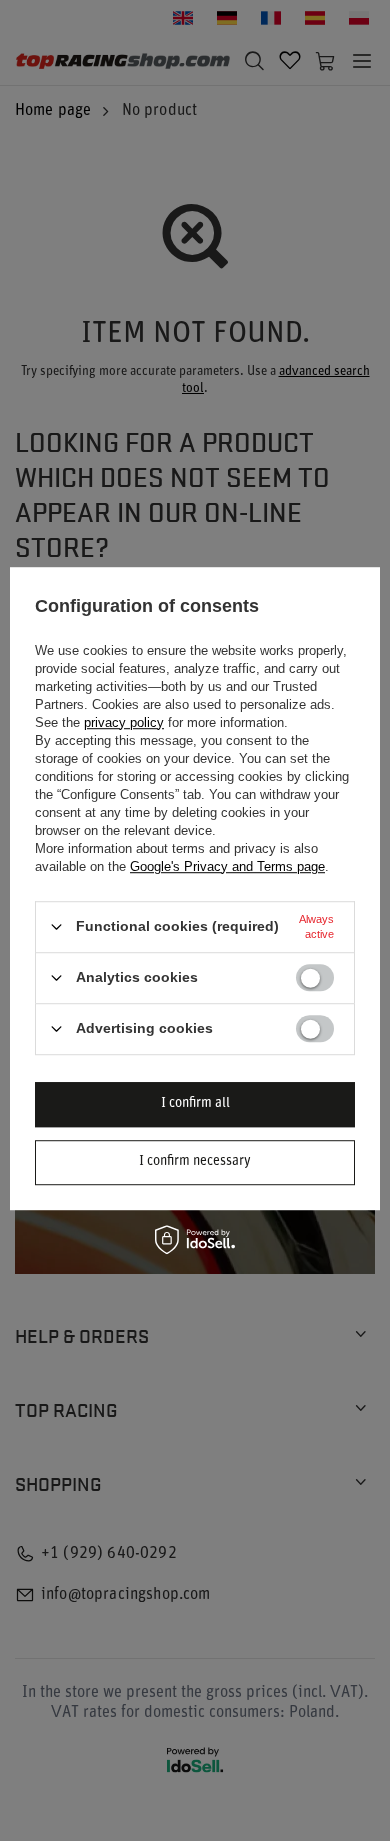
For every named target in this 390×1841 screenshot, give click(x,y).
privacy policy (124, 722)
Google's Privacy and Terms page (227, 866)
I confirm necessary (195, 1161)
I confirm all (195, 1103)
